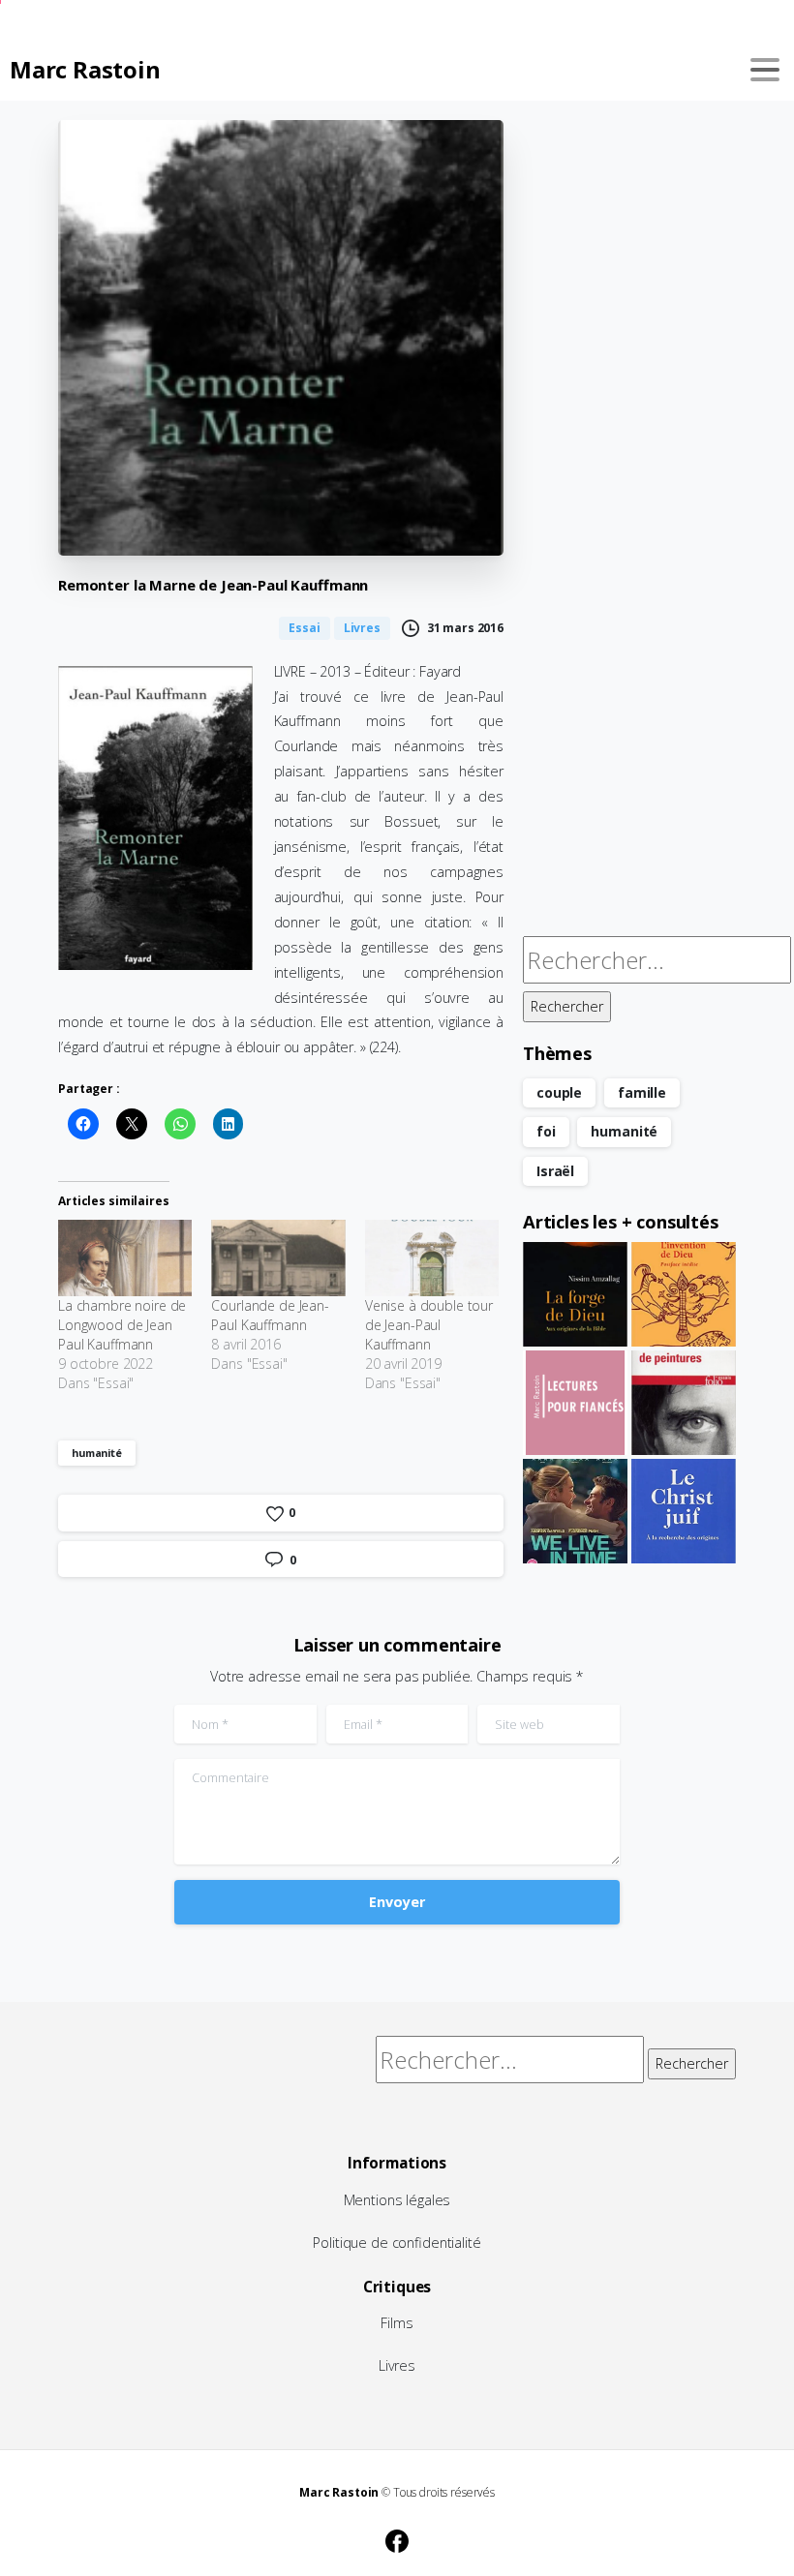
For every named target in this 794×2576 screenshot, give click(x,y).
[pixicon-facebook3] (397, 2538)
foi (546, 1131)
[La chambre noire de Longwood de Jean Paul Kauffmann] (125, 1258)
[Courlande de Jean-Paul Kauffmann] (278, 1258)
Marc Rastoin (85, 69)
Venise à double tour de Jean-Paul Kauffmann (429, 1325)
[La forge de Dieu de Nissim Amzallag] (575, 1294)
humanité (97, 1453)
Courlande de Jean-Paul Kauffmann (270, 1315)
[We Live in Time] (575, 1511)
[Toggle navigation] (765, 70)
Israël (555, 1171)
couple (559, 1092)
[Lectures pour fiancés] (575, 1403)
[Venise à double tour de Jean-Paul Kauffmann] (432, 1258)
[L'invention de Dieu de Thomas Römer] (684, 1294)
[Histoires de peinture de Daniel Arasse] (684, 1403)
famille (642, 1092)
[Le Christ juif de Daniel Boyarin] (684, 1511)
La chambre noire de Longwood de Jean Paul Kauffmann (122, 1325)
